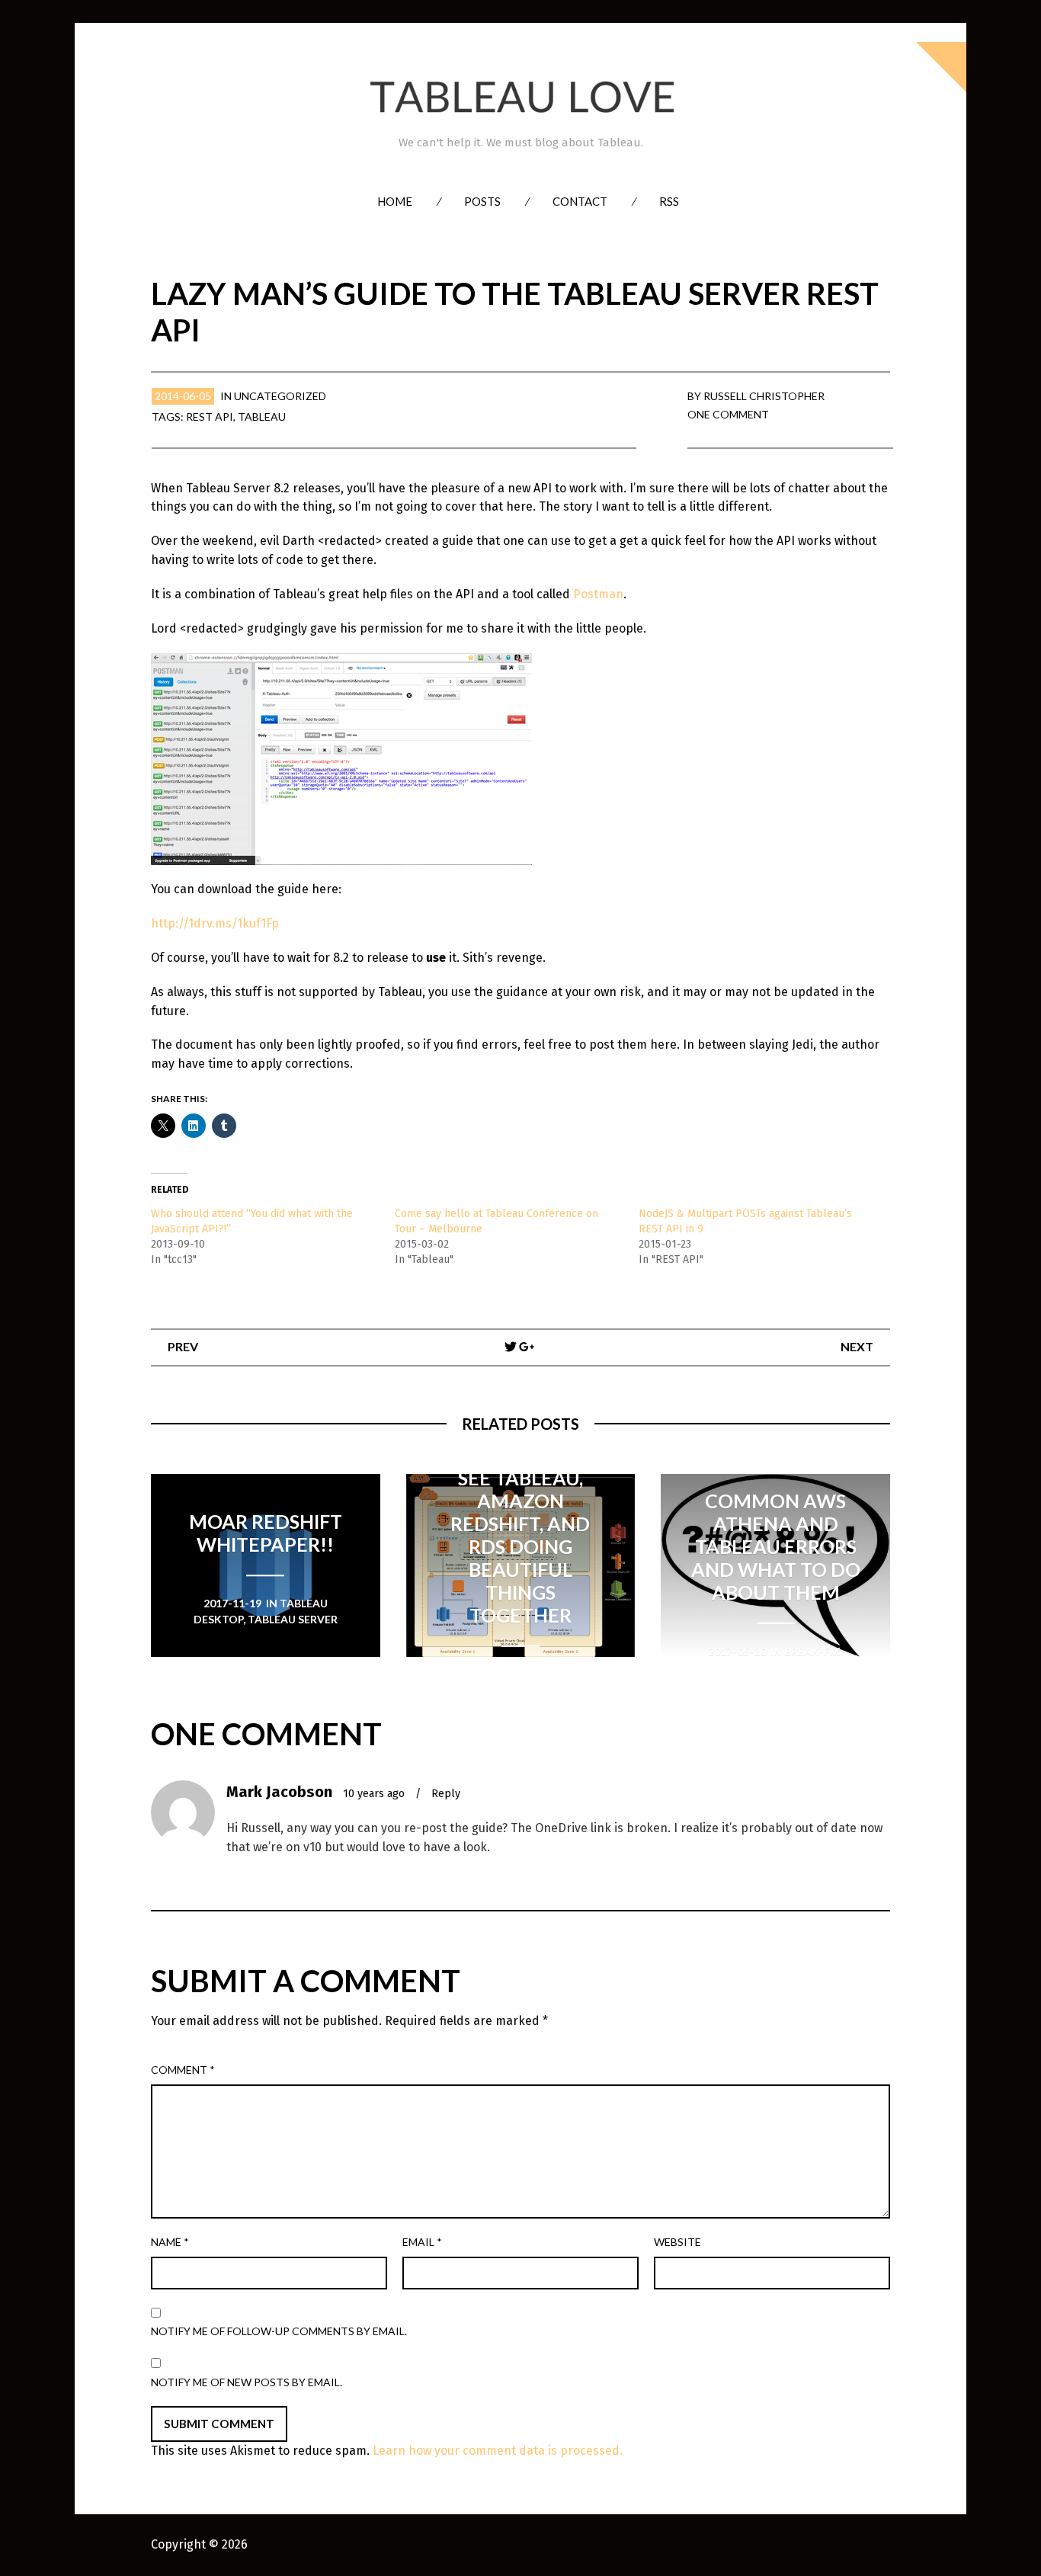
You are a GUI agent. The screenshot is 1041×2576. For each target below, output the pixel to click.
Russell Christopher (764, 396)
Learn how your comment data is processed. (498, 2451)
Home (395, 201)
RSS (669, 201)
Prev (183, 1346)
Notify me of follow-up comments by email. (279, 2331)
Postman (598, 594)
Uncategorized (280, 396)
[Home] (520, 97)
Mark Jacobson (279, 1792)
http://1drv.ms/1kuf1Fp (215, 923)
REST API (210, 417)
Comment (183, 2070)
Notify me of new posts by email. (247, 2382)
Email (422, 2242)
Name (170, 2242)
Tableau (262, 417)
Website (677, 2242)
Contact (580, 201)
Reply (446, 1794)
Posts (482, 201)
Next (857, 1346)
